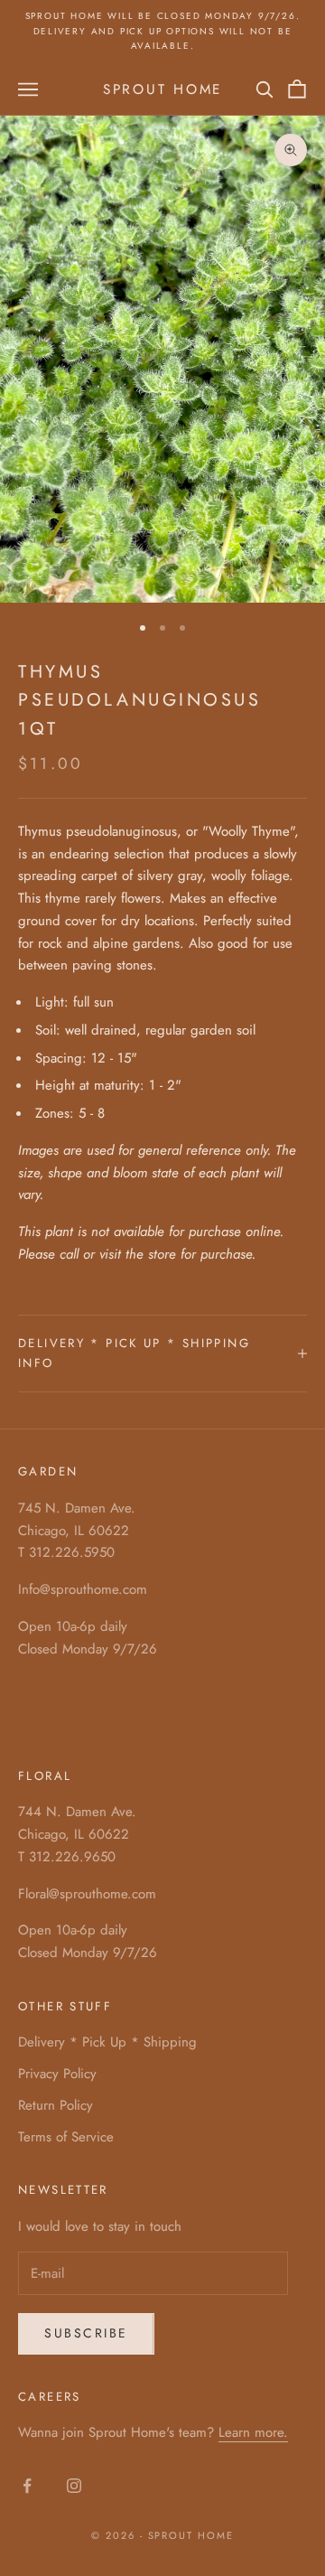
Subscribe (86, 2333)
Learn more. (253, 2432)
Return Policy (56, 2105)
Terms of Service (66, 2137)
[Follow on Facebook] (27, 2486)
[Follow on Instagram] (74, 2486)
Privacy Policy (57, 2074)
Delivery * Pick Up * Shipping (107, 2042)
